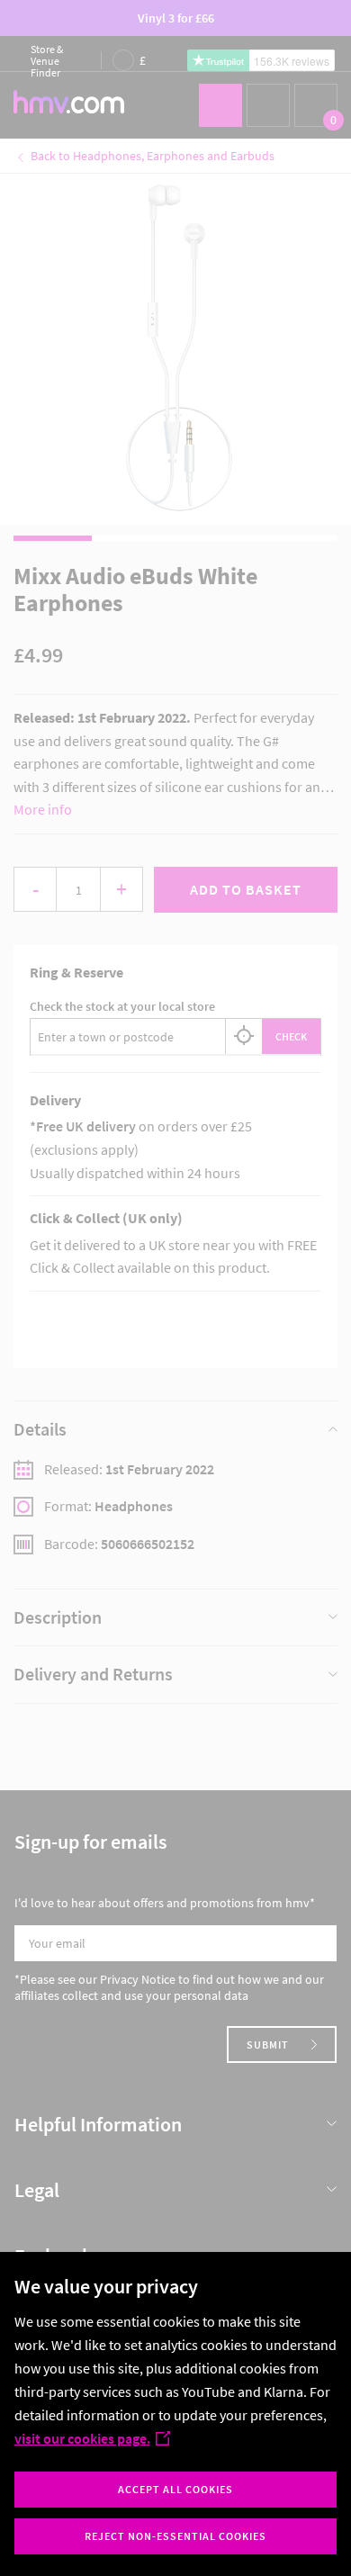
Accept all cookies (175, 2489)
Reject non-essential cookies (175, 2536)
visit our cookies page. (82, 2438)
